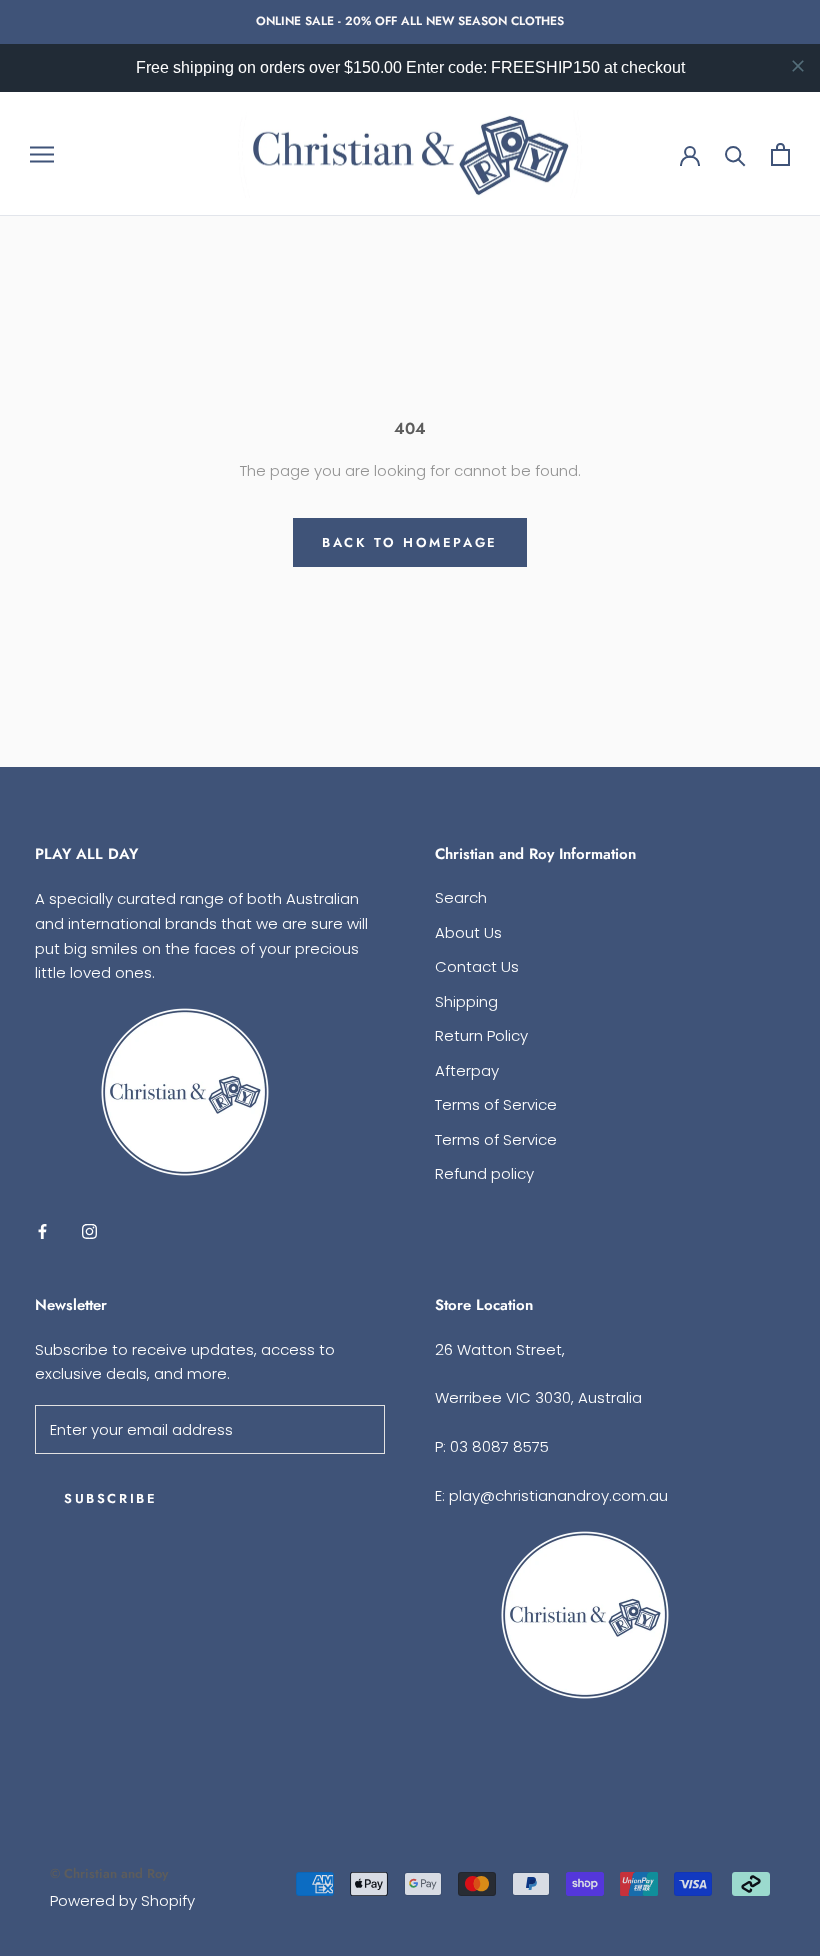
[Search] (735, 154)
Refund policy (484, 1173)
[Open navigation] (42, 153)
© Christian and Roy (109, 1873)
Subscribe (110, 1498)
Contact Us (477, 966)
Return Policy (481, 1035)
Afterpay (467, 1070)
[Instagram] (89, 1230)
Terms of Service (496, 1104)
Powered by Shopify (122, 1900)
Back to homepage (410, 542)
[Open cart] (780, 154)
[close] (798, 66)
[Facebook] (42, 1230)
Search (461, 897)
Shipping (466, 1001)
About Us (468, 932)
